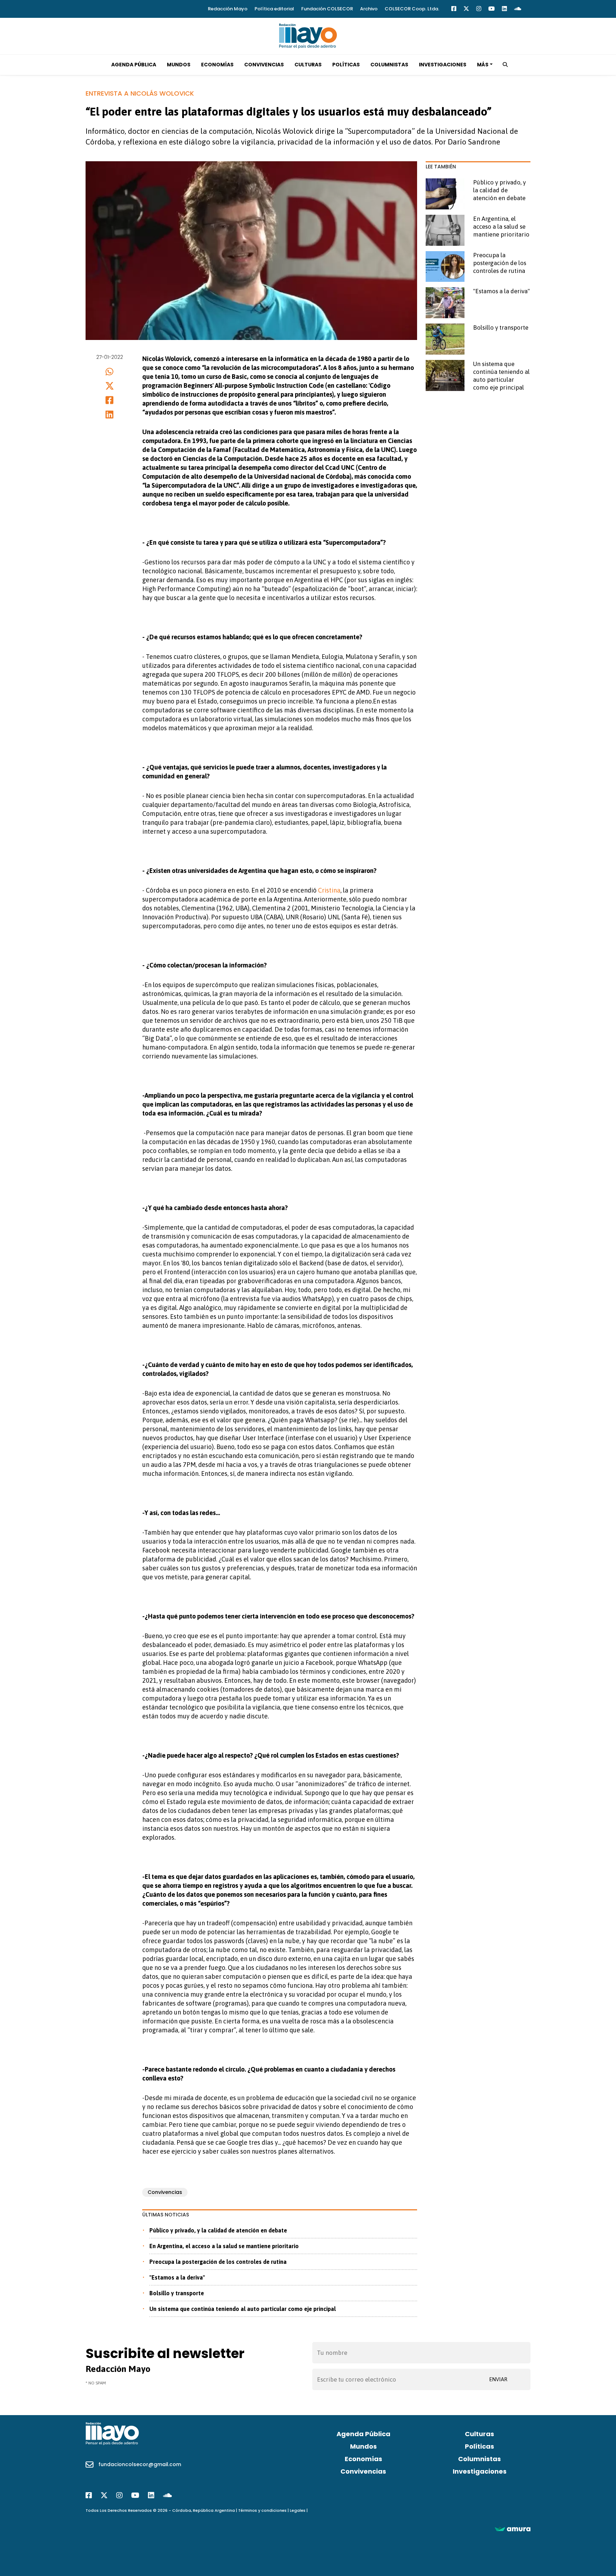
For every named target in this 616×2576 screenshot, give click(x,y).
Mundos (179, 65)
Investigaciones (443, 65)
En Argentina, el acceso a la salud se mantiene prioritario (224, 2246)
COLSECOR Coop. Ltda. (412, 9)
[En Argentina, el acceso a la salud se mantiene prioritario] (445, 230)
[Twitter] (466, 9)
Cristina (329, 890)
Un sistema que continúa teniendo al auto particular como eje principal (243, 2309)
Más (483, 65)
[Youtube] (492, 9)
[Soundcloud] (518, 9)
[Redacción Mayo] (308, 35)
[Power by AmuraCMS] (513, 2529)
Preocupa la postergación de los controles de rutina (218, 2262)
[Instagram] (479, 9)
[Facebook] (454, 9)
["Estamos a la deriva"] (445, 303)
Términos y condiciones (262, 2510)
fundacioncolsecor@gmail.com (140, 2464)
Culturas (308, 65)
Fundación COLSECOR (327, 9)
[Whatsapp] (110, 372)
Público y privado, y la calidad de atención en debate (218, 2230)
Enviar (498, 2379)
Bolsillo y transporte (177, 2293)
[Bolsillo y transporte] (445, 339)
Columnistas (389, 65)
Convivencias (264, 65)
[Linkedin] (504, 9)
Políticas (346, 65)
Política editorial (274, 9)
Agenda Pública (134, 65)
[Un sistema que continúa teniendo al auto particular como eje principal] (445, 375)
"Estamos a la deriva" (177, 2277)
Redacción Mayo (228, 9)
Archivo (369, 9)
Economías (217, 65)
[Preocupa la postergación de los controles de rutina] (445, 267)
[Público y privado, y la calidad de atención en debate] (445, 194)
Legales (298, 2510)
